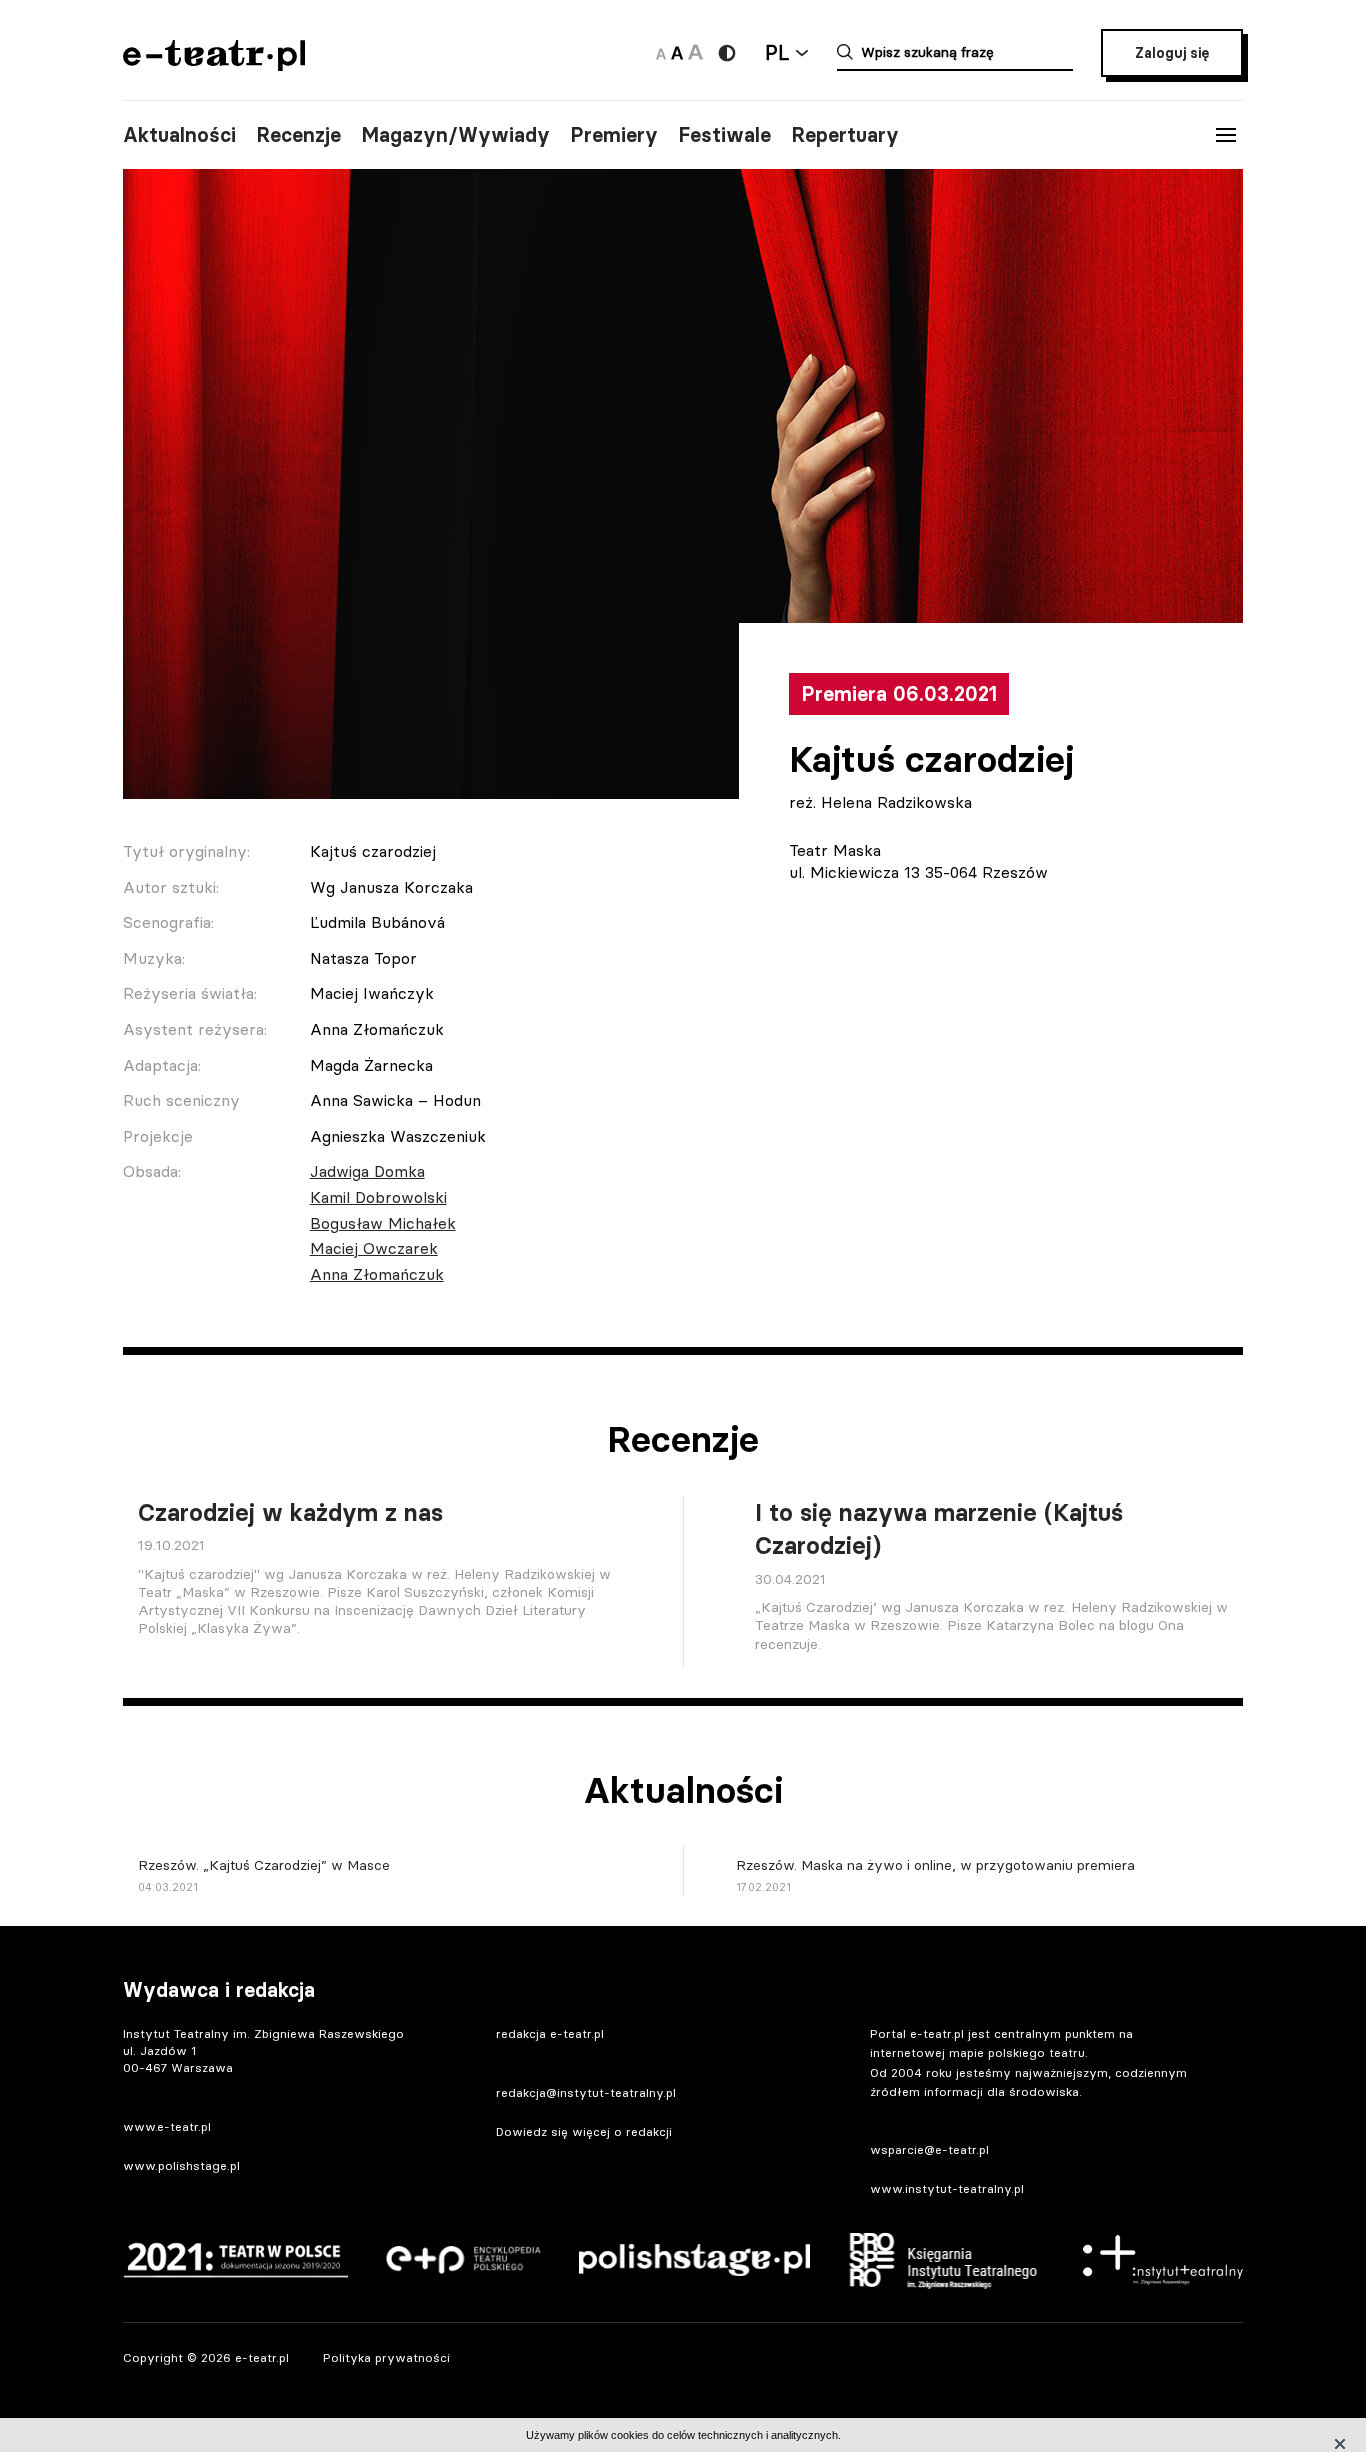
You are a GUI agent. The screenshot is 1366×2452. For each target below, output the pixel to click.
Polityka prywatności (386, 2357)
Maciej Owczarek (374, 1248)
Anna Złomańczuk (377, 1274)
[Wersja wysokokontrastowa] (727, 53)
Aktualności (179, 135)
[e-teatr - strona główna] (214, 64)
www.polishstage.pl (181, 2165)
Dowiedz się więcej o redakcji (584, 2131)
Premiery (614, 135)
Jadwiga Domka (367, 1171)
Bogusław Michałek (383, 1223)
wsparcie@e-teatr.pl (929, 2149)
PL (777, 52)
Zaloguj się (1172, 53)
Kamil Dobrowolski (378, 1197)
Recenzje (298, 135)
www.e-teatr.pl (167, 2126)
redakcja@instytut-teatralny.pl (586, 2092)
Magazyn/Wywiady (455, 135)
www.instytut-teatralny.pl (947, 2188)
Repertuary (845, 135)
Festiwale (724, 135)
